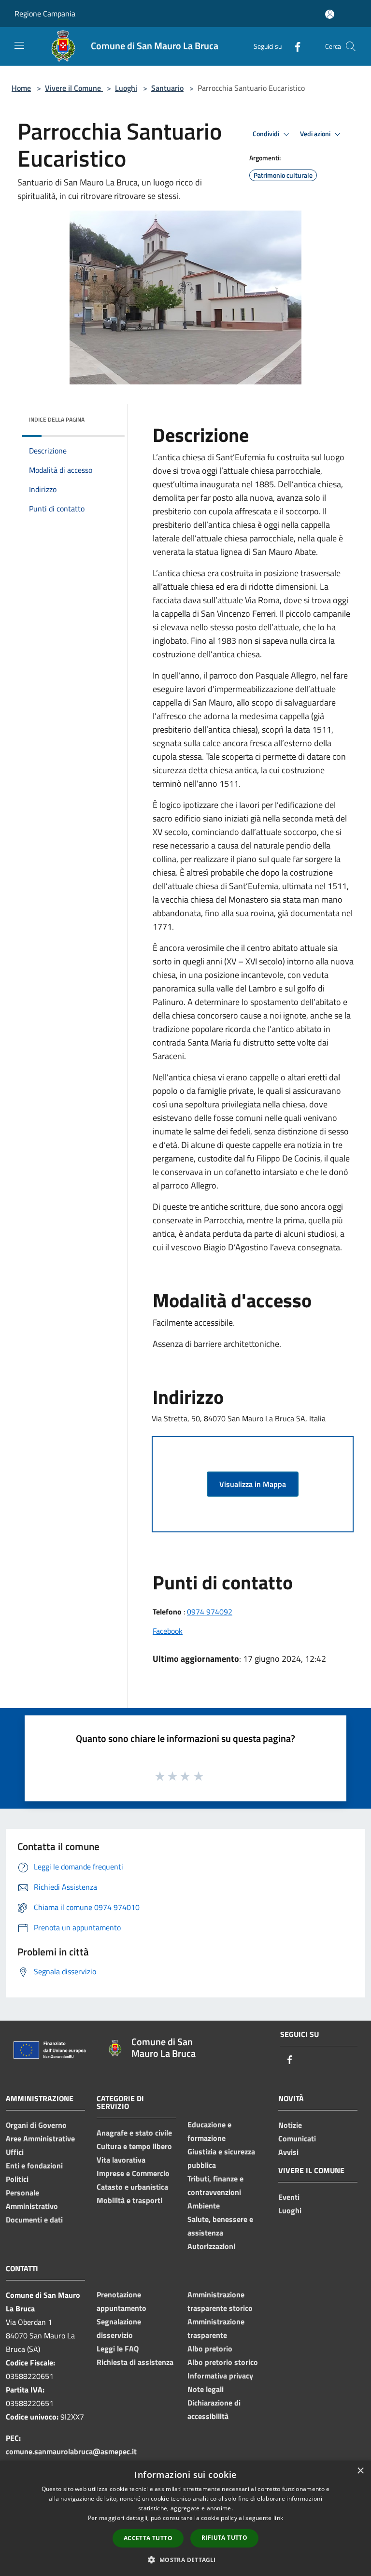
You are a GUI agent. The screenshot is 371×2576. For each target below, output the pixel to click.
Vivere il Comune (74, 88)
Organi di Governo (36, 2125)
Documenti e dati (34, 2220)
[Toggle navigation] (19, 45)
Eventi (289, 2197)
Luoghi (126, 88)
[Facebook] (294, 46)
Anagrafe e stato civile (134, 2133)
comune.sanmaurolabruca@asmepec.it (71, 2451)
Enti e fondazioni (34, 2166)
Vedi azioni (316, 134)
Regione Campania (45, 14)
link (278, 2518)
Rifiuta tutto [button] (224, 2538)
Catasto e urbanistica (132, 2187)
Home (21, 88)
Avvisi (288, 2152)
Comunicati (297, 2138)
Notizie (290, 2125)
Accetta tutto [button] (148, 2538)
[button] (185, 2560)
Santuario (167, 88)
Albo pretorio (210, 2349)
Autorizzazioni (211, 2246)
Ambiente (204, 2206)
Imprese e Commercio (133, 2173)
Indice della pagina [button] (57, 419)
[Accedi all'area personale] (330, 14)
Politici (17, 2179)
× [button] (360, 2471)
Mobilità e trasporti (129, 2200)
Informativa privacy (220, 2376)
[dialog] (185, 2518)
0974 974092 (210, 1612)
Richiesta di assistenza (135, 2362)
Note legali (206, 2389)
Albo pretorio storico (223, 2362)
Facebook (168, 1631)
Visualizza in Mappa (253, 1484)
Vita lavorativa (121, 2160)
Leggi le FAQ (118, 2349)
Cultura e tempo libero (134, 2146)
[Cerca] (351, 46)
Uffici (15, 2152)
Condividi (267, 134)
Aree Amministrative (40, 2138)
